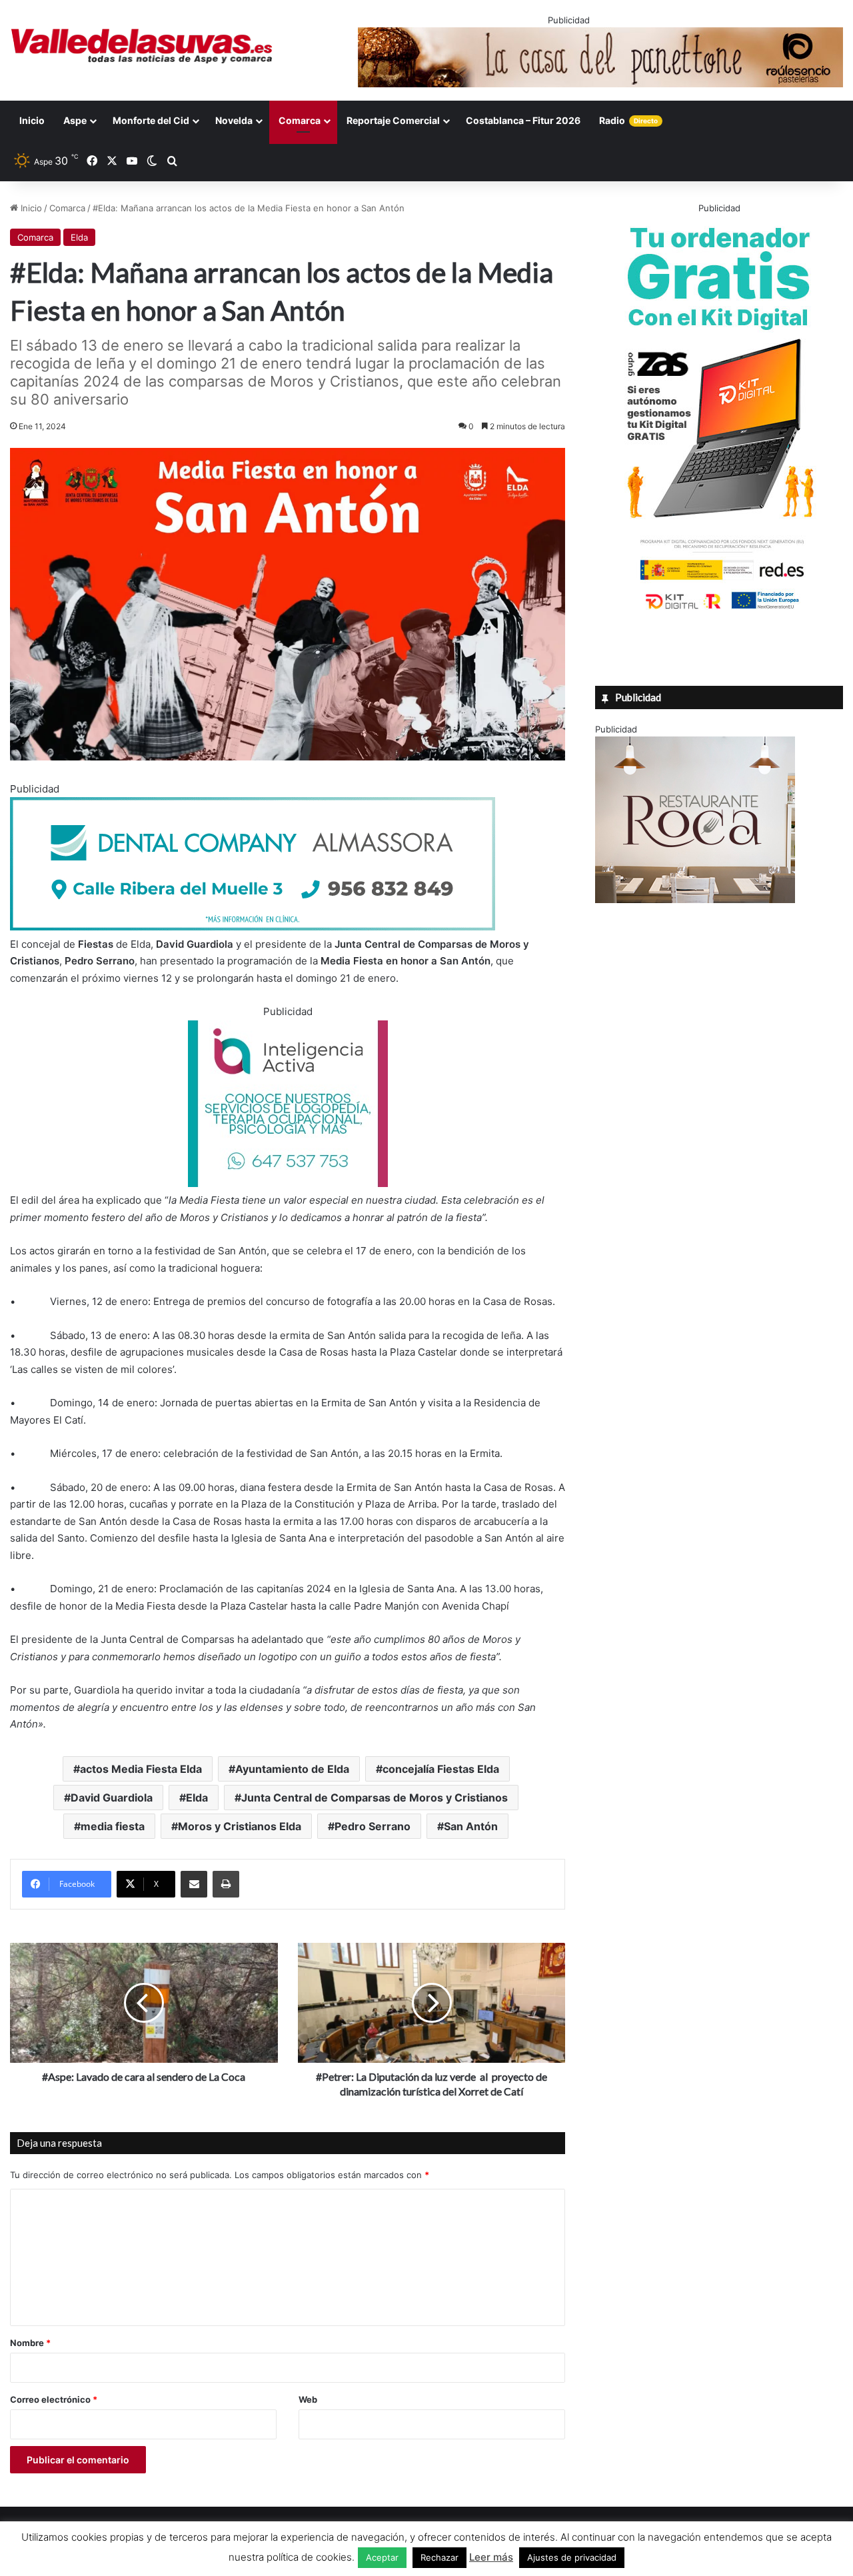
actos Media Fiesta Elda (141, 1769)
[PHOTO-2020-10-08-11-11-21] (288, 1183)
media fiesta (113, 1826)
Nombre (30, 2343)
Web (308, 2399)
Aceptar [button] (382, 2557)
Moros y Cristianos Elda (240, 1826)
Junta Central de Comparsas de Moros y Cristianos (375, 1798)
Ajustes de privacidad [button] (572, 2557)
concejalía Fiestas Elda (441, 1769)
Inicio (32, 120)
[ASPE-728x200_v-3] (253, 927)
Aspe (75, 120)
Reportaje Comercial (393, 120)
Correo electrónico (54, 2399)
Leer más (491, 2557)
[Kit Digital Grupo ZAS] (719, 612)
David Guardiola (112, 1798)
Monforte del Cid (151, 120)
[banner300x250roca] (695, 900)
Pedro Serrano (373, 1826)
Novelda (234, 120)
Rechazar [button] (439, 2557)
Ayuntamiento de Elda (292, 1769)
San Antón (471, 1826)
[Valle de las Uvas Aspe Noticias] (142, 46)
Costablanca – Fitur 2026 (523, 120)
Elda (79, 237)
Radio (628, 120)
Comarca (300, 120)
